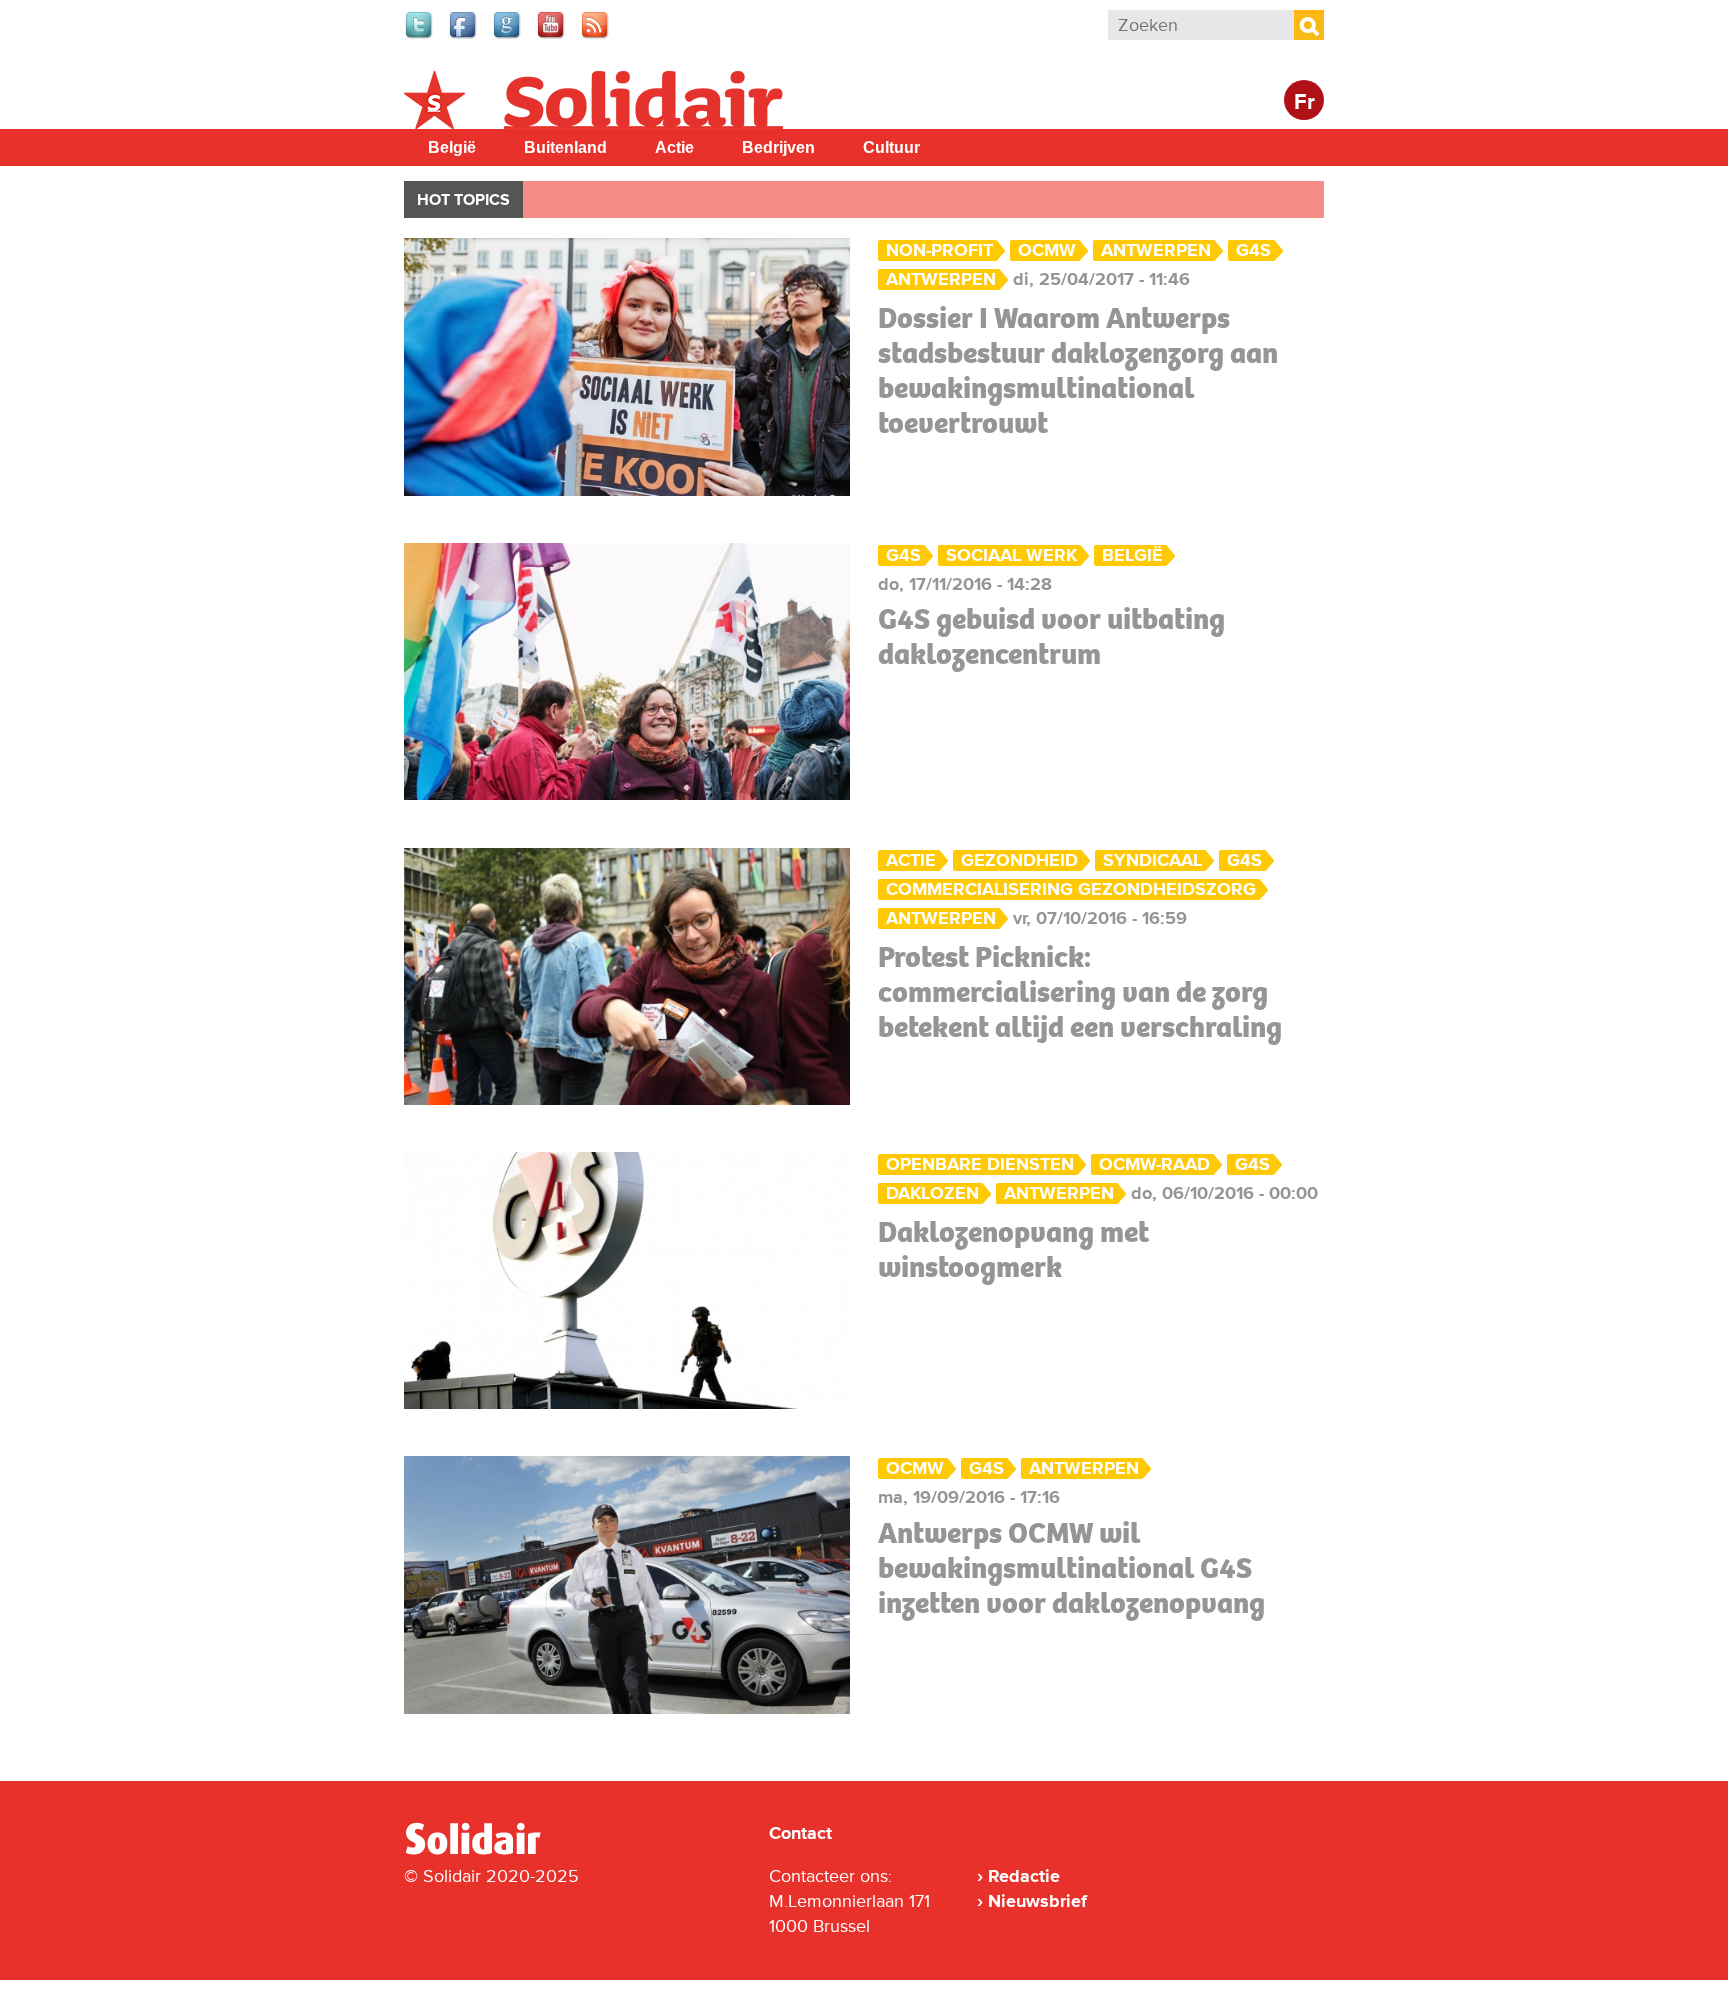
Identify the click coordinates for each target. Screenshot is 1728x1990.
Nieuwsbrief (1037, 1901)
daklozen (932, 1193)
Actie (674, 147)
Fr (1304, 102)
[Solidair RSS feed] (596, 36)
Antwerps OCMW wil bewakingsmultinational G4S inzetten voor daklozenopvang (1071, 1568)
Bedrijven (778, 147)
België (452, 147)
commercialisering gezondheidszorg (1071, 889)
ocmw (1047, 250)
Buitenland (565, 147)
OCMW (915, 1468)
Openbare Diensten (980, 1164)
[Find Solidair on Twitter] (420, 36)
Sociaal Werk (1011, 555)
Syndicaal (1152, 860)
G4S (1253, 250)
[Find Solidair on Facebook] (464, 36)
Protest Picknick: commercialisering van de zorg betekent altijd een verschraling (1080, 992)
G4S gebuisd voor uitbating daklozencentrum (1051, 636)
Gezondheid (1019, 860)
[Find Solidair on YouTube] (552, 36)
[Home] (491, 1851)
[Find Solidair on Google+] (508, 36)
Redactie (1024, 1876)
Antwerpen (1156, 250)
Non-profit (939, 250)
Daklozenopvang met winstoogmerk (1013, 1249)
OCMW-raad (1154, 1164)
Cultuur (891, 147)
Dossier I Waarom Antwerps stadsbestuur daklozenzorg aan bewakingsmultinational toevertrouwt (1078, 370)
